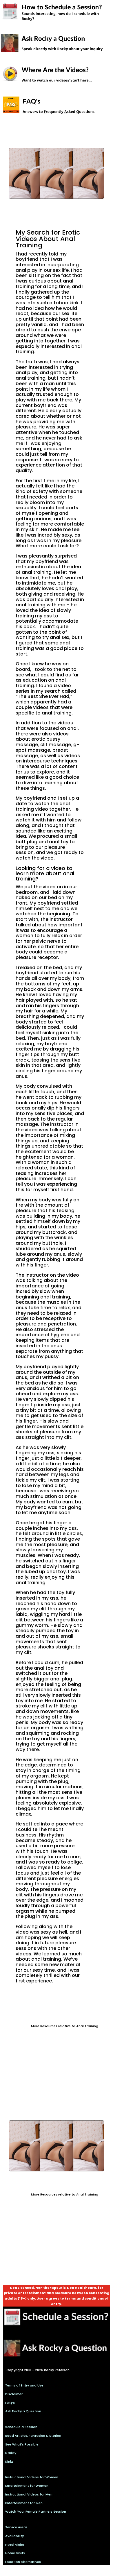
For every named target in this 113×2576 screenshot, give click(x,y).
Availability (14, 2536)
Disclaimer (14, 2394)
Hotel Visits (15, 2545)
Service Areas (16, 2527)
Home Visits (15, 2553)
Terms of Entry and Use (24, 2385)
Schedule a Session (21, 2427)
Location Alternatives (23, 2562)
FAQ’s (10, 2403)
